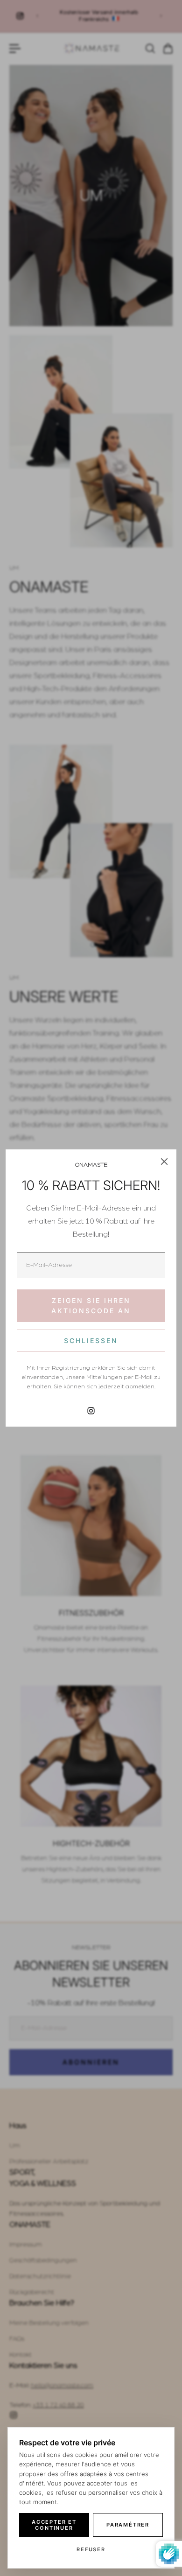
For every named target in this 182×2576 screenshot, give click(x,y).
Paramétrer (128, 2525)
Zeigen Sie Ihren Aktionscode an (91, 1305)
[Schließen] (164, 1162)
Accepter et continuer (54, 2525)
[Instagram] (91, 1411)
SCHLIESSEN (91, 1340)
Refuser (91, 2549)
